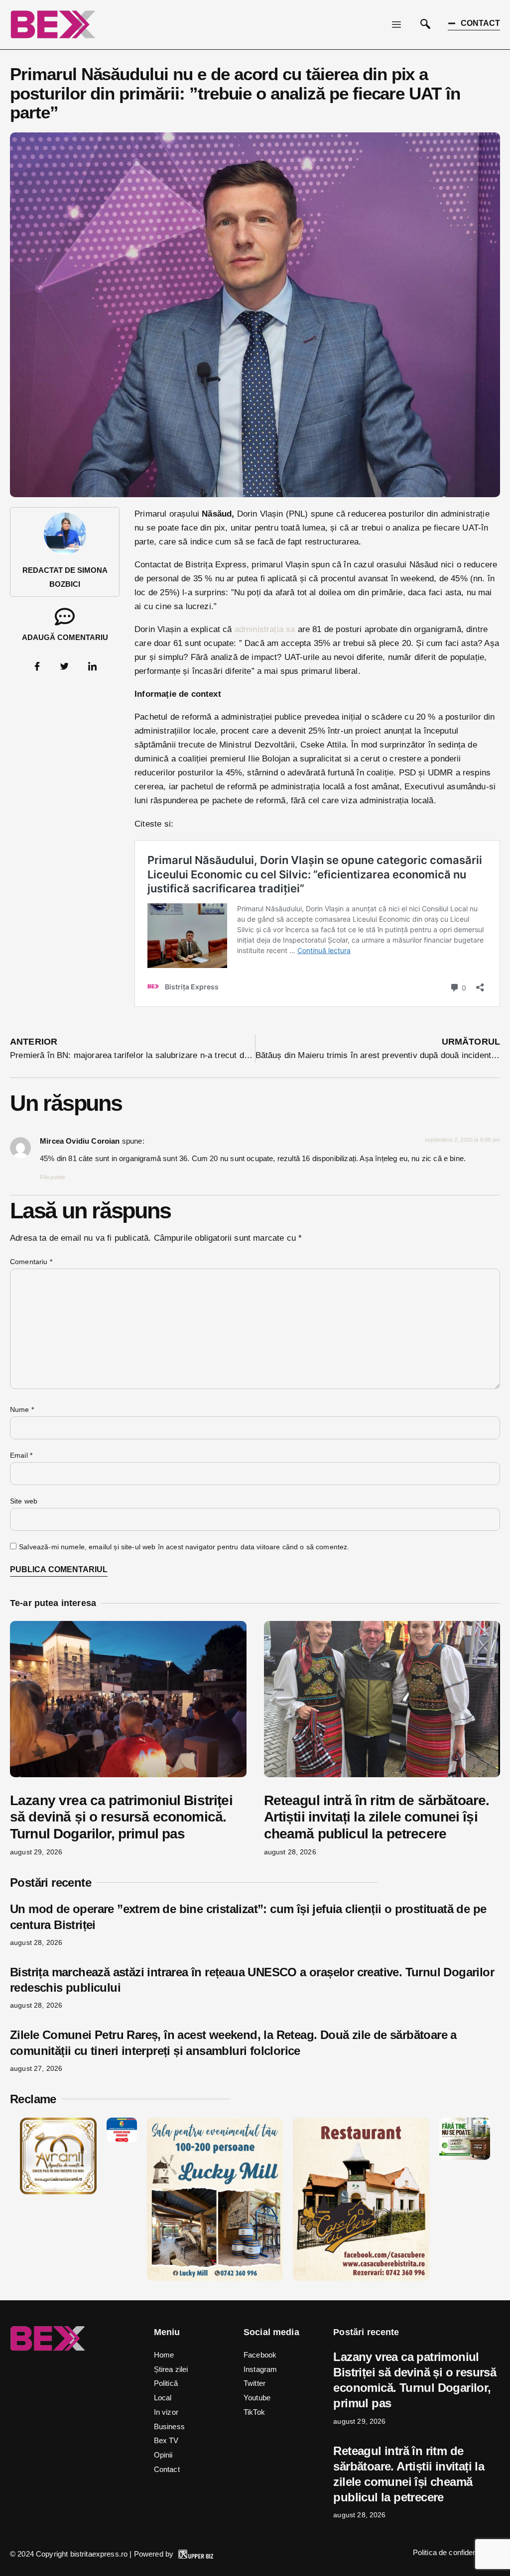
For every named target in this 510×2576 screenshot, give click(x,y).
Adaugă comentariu (65, 637)
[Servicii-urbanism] (122, 2140)
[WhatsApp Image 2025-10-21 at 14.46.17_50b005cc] (58, 2192)
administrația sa (265, 629)
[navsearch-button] (425, 25)
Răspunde (53, 1177)
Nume (22, 1409)
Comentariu (31, 1262)
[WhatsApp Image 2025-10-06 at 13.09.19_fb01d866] (215, 2278)
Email (21, 1455)
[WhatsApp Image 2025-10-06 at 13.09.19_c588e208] (361, 2278)
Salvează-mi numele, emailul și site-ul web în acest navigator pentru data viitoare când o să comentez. (184, 1547)
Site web (24, 1501)
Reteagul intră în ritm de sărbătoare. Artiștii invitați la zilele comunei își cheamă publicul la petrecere (377, 1817)
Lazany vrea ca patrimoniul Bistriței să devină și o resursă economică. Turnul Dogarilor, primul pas (121, 1817)
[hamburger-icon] (397, 25)
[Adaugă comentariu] (65, 617)
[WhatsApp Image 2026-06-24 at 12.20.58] (465, 2157)
